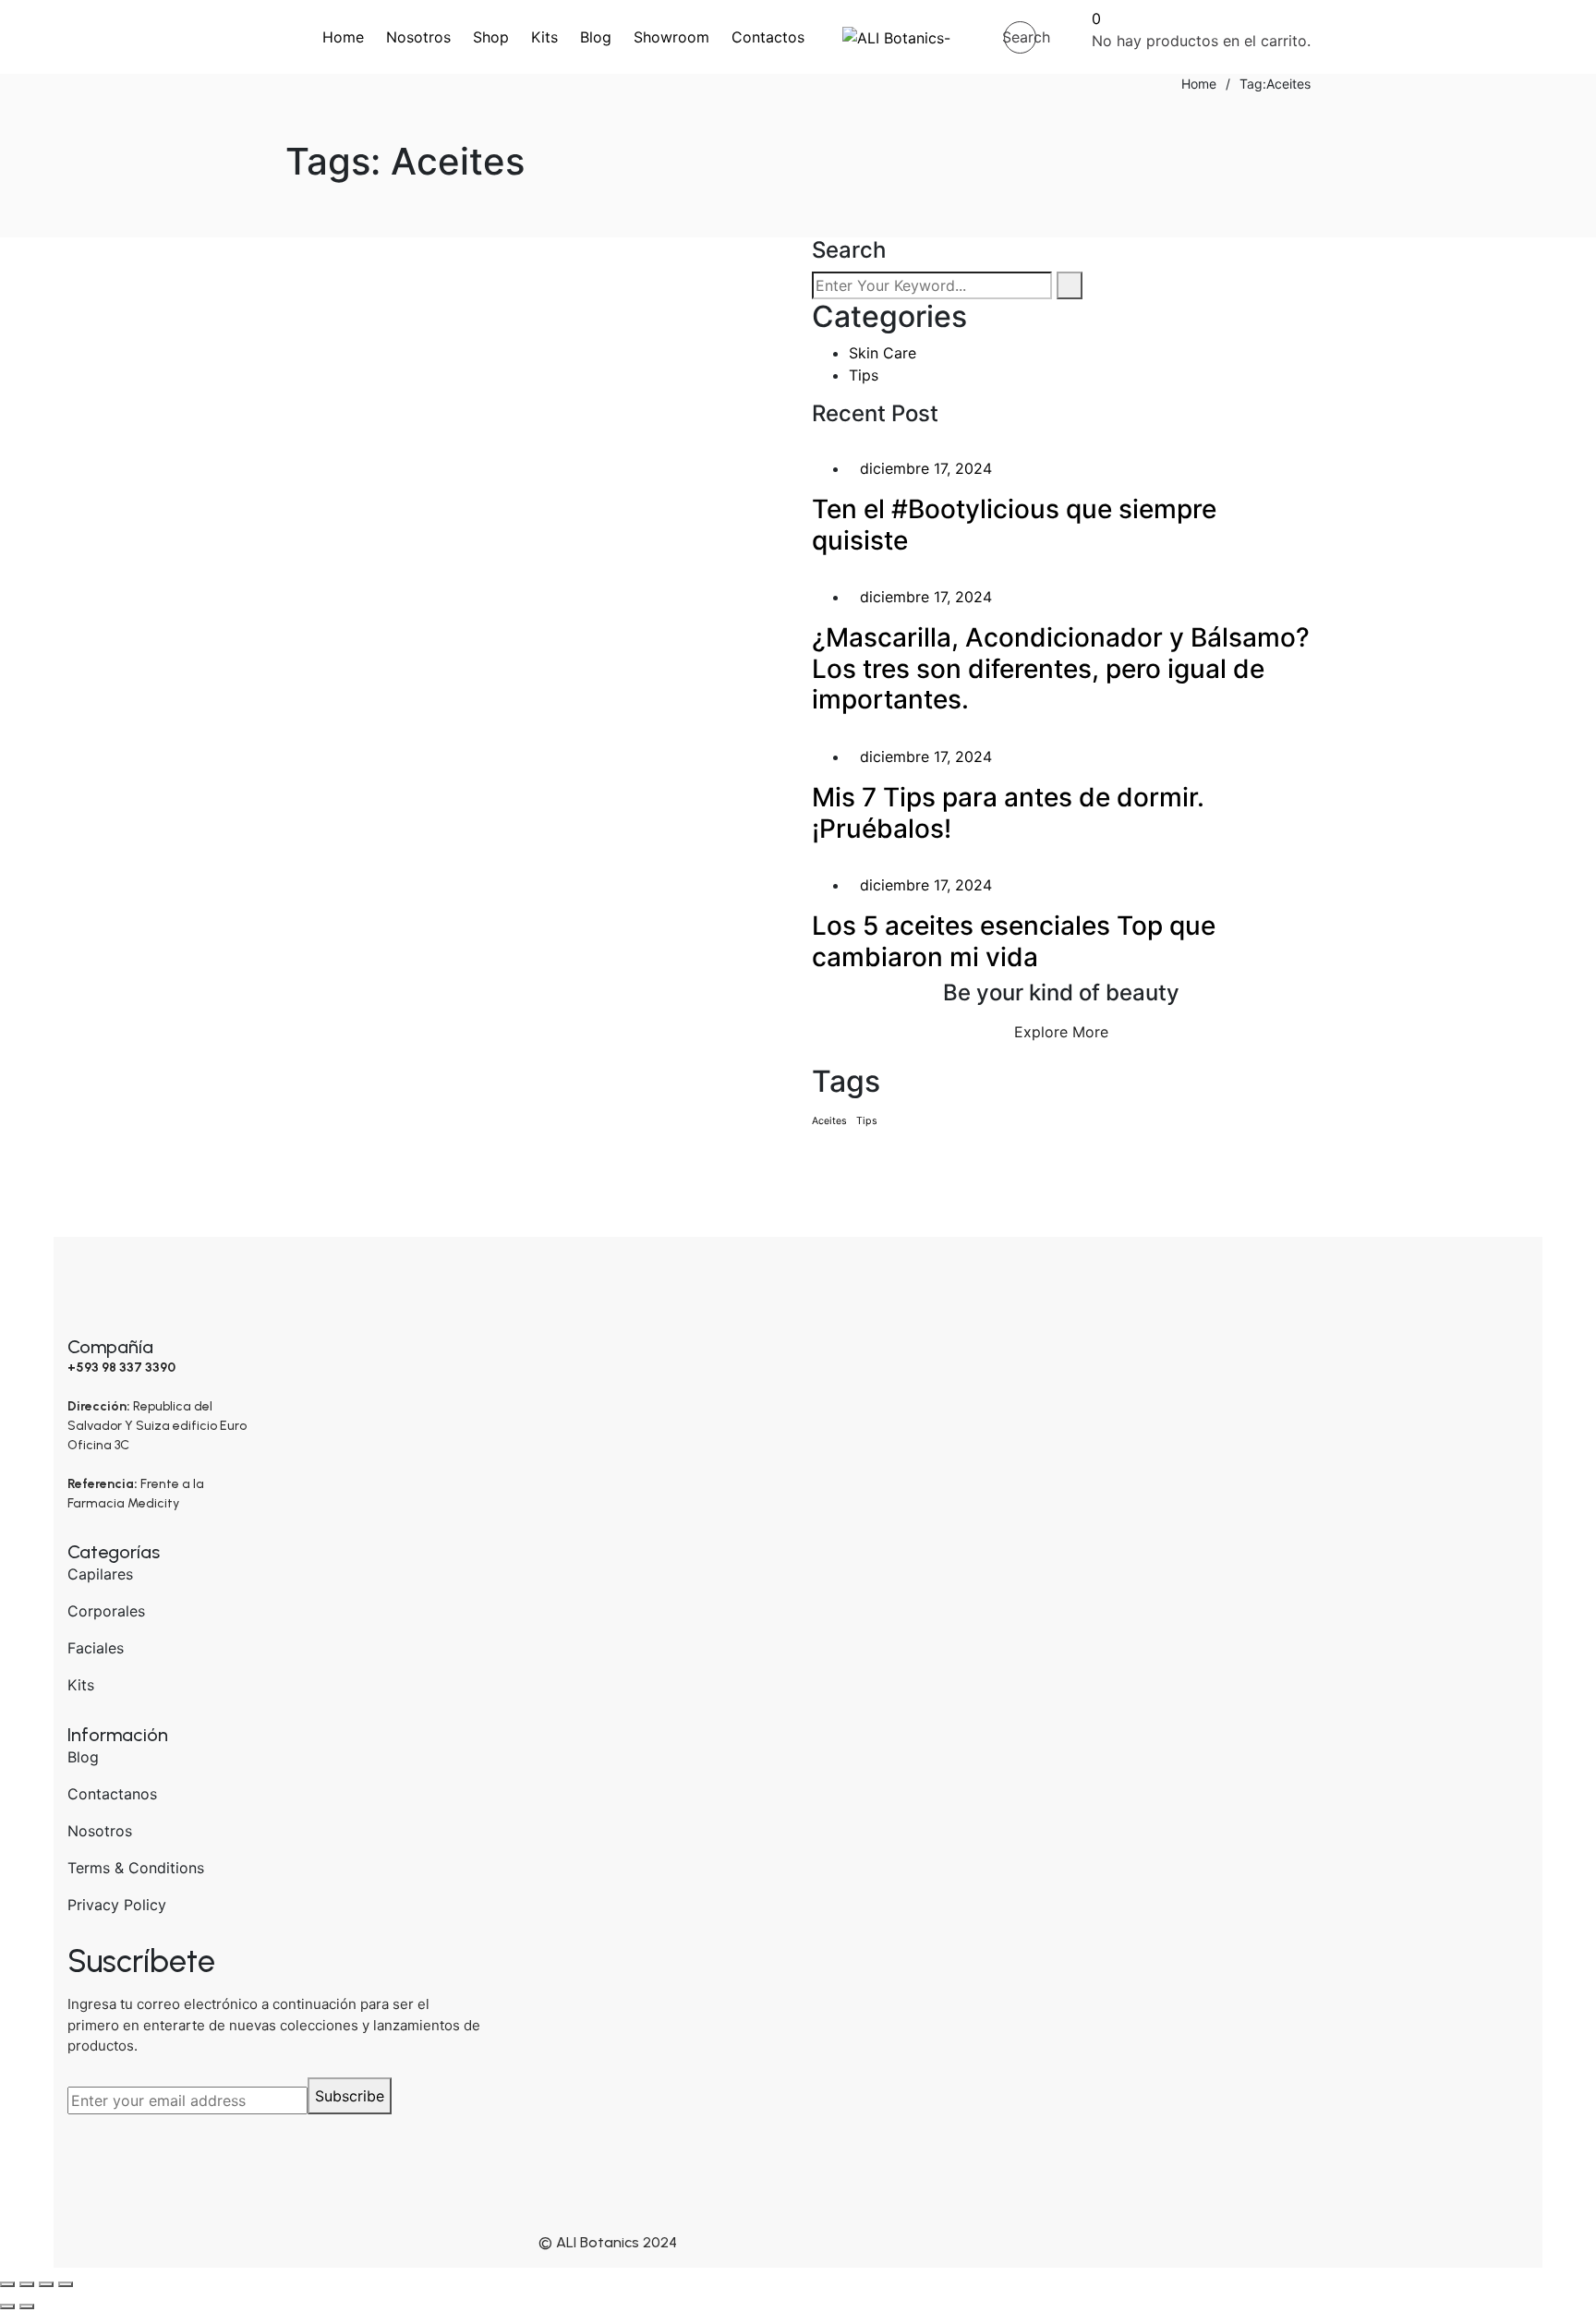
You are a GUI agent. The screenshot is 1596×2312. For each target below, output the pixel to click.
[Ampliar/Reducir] (7, 2284)
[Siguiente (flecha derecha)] (27, 2306)
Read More (335, 598)
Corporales (106, 1611)
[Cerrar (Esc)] (66, 2284)
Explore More (1061, 1032)
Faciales (96, 1648)
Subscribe (350, 2096)
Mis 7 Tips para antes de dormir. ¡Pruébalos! (1008, 813)
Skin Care (356, 271)
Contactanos (112, 1794)
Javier (400, 380)
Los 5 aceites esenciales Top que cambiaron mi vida (487, 327)
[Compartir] (46, 2284)
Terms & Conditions (136, 1868)
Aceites (829, 1121)
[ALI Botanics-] (896, 37)
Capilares (100, 1574)
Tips (864, 375)
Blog (83, 1757)
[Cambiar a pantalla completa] (27, 2284)
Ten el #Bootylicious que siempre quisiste (1014, 525)
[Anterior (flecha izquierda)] (7, 2306)
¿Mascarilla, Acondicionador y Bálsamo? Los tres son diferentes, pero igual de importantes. (1061, 668)
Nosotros (100, 1831)
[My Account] (1064, 37)
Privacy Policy (117, 1905)
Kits (81, 1685)
